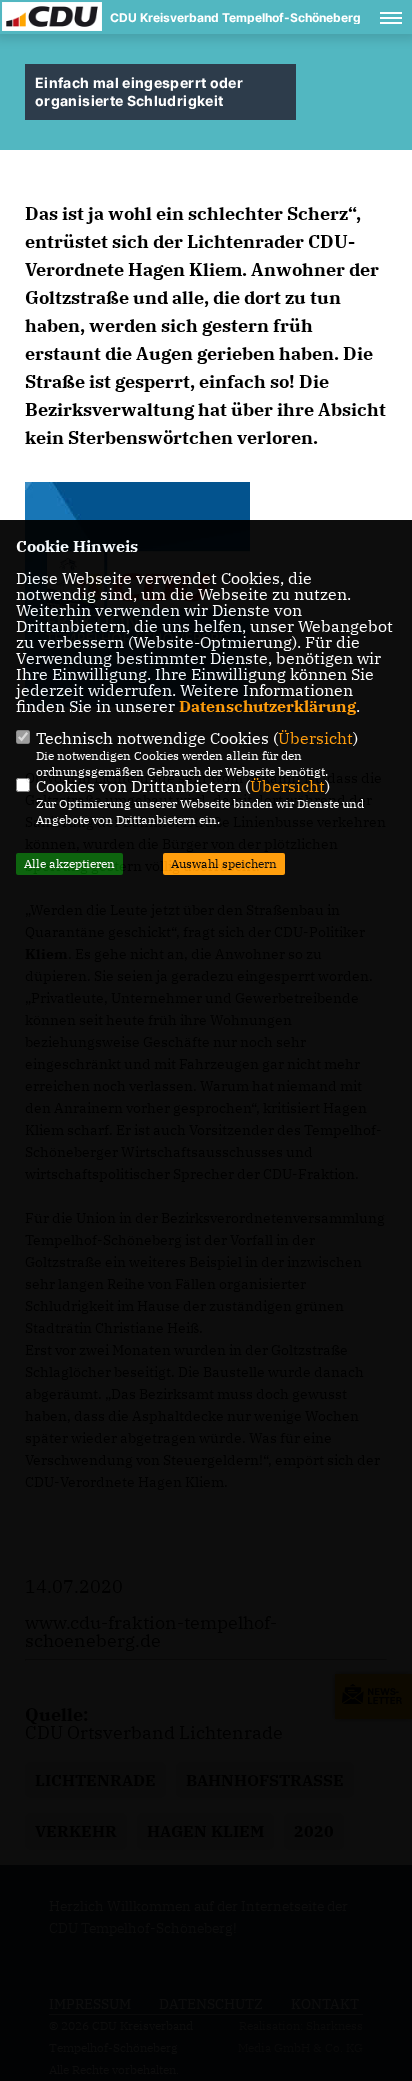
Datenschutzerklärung (267, 706)
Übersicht (315, 738)
